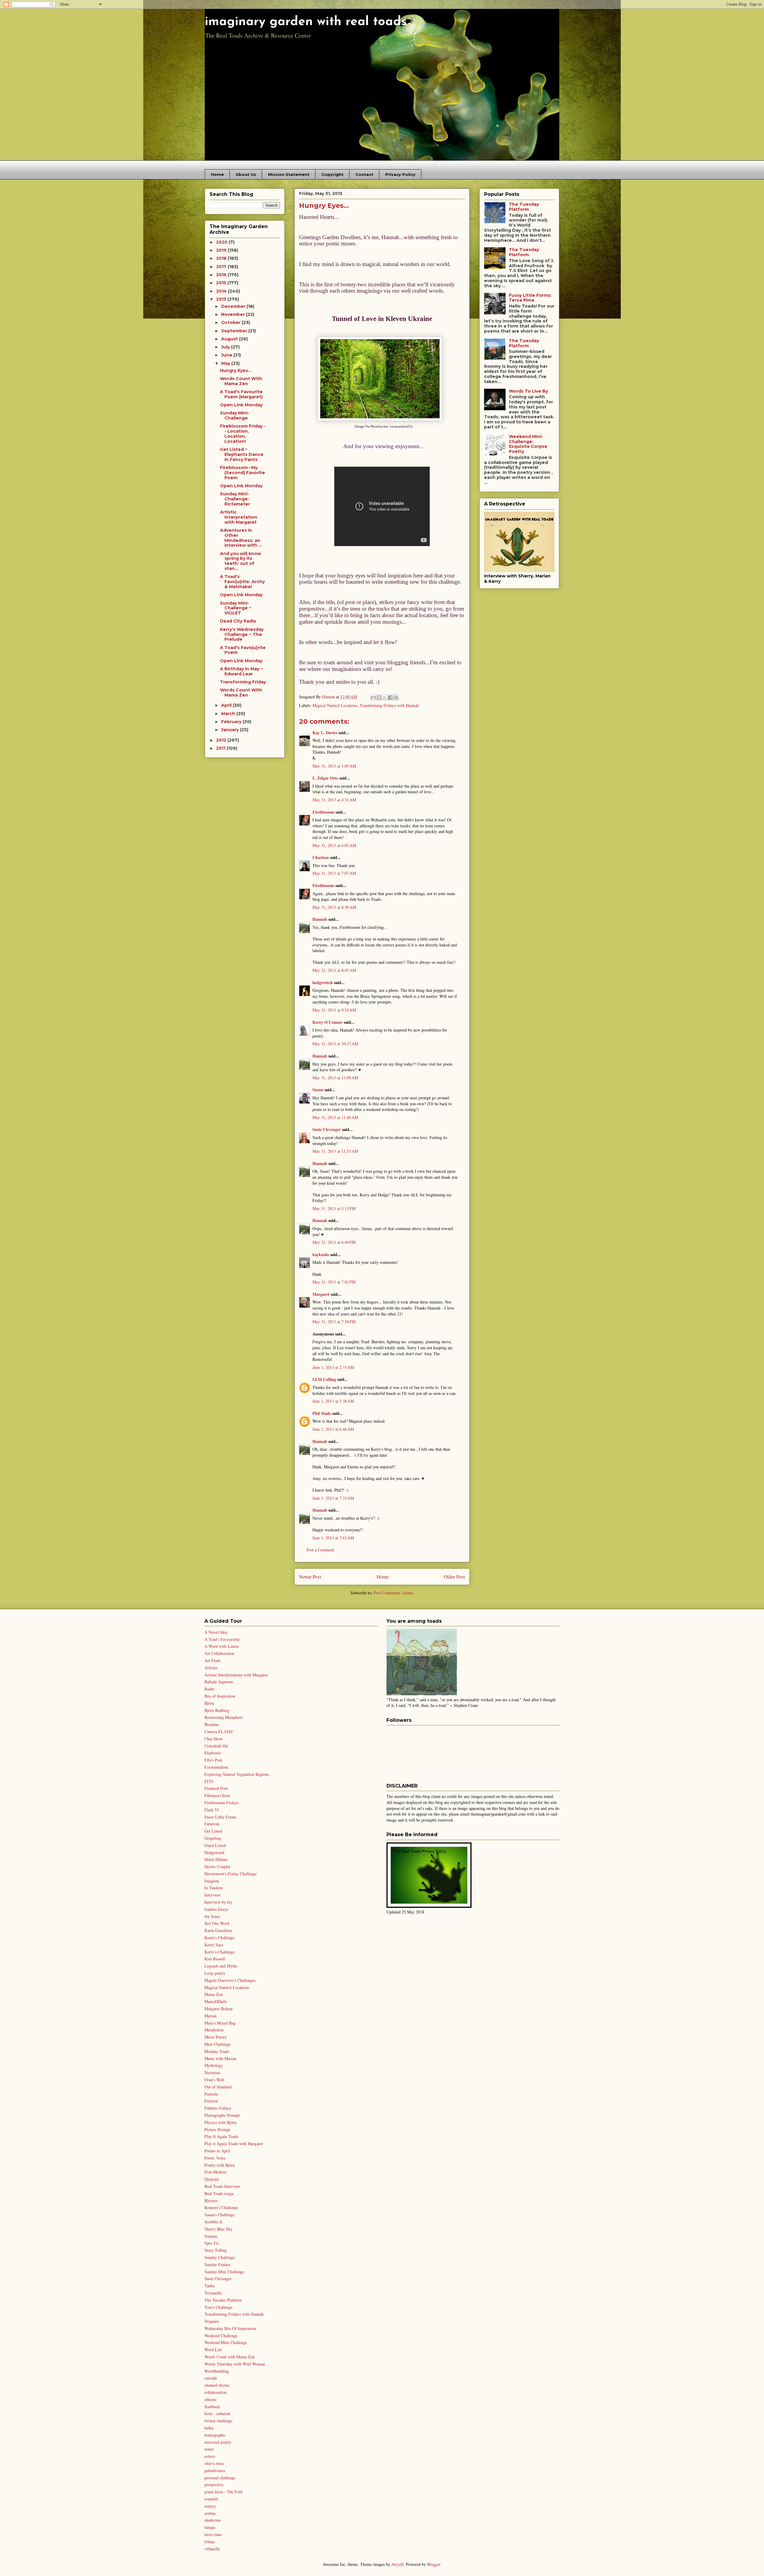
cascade (211, 2378)
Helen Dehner (216, 1859)
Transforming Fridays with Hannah (389, 705)
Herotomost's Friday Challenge (231, 1874)
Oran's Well (214, 2080)
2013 (222, 299)
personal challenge (220, 2478)
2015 (222, 283)
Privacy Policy (400, 174)
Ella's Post (213, 1760)
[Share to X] (385, 697)
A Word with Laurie (222, 1646)
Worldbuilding (217, 2371)
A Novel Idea (216, 1632)
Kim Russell (215, 1959)
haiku (209, 2428)
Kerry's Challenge (220, 1952)
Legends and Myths (221, 1966)
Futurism (212, 1824)
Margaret (321, 1294)
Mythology (214, 2065)
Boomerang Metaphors (224, 1717)
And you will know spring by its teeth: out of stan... (241, 561)
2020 (222, 242)
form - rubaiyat (217, 2413)
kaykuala (321, 1254)
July (226, 347)
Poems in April (217, 2151)
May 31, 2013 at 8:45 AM (334, 970)
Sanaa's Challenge (220, 2215)
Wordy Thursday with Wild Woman (235, 2364)
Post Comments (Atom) (394, 1593)
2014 (222, 291)
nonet (209, 2449)
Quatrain (212, 2179)
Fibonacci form (217, 1795)
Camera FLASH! (219, 1732)
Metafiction (214, 2030)
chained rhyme (217, 2385)
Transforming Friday (243, 682)
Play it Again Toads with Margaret (234, 2144)
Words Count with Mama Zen (229, 2357)
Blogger (434, 2564)
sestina (210, 2513)
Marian (210, 2016)
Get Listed (213, 1831)
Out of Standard (218, 2087)
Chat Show (214, 1739)
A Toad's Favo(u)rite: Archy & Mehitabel (242, 582)
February (232, 722)
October (231, 322)
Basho (210, 1689)
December (234, 306)
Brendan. (212, 1724)
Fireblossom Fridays (222, 1803)
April (227, 705)
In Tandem (214, 1888)
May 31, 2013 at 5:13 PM (334, 1208)
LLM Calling (324, 1379)
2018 (222, 258)
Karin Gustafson (218, 1930)
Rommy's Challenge (221, 2207)
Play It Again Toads (221, 2136)
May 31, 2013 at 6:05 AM (334, 845)
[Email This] (373, 697)
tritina (210, 2542)
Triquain (212, 2321)
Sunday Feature (218, 2264)
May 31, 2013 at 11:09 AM (335, 1078)
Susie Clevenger (327, 1129)
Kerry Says (214, 1945)
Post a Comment (320, 1550)
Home (217, 174)
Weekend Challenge (221, 2336)
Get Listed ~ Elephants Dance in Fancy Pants (242, 454)
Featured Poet (216, 1788)
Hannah (320, 919)
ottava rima (214, 2463)
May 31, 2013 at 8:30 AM (334, 907)
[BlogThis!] (379, 697)
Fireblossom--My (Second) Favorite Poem (242, 473)
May (226, 363)
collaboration (215, 2392)
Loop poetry (215, 1973)
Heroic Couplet (217, 1866)
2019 (222, 250)
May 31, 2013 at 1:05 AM (334, 766)
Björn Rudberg (217, 1710)
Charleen (321, 857)
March (229, 714)
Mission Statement (289, 174)
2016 (222, 275)
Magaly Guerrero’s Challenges (230, 1980)
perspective (214, 2484)
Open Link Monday (241, 405)
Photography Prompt (222, 2115)
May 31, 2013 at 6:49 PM (334, 1242)
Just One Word (217, 1923)
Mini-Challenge (218, 2044)
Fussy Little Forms (220, 1817)
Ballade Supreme (219, 1682)
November (234, 314)
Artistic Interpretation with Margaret (239, 517)
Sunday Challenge (220, 2257)
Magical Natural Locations (335, 705)
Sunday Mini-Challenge (235, 415)
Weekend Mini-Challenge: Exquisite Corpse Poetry (528, 444)
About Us (246, 174)
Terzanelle (213, 2293)
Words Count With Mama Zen (241, 381)
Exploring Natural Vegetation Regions (237, 1774)
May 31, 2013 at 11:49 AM (335, 1117)
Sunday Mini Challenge (224, 2272)
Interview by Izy (218, 1902)
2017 (222, 267)
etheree (210, 2399)
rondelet (211, 2499)
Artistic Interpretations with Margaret (236, 1675)
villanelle (212, 2549)
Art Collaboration (219, 1653)
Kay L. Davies (325, 733)
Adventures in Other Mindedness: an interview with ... (241, 538)
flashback (212, 2407)
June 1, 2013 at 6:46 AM (333, 1429)
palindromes (215, 2470)
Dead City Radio (238, 621)
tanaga (210, 2527)
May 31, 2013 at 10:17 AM (335, 1044)
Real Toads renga (219, 2193)
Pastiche (211, 2094)
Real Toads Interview (222, 2186)
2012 (222, 740)
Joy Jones (212, 1916)
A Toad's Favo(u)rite (222, 1639)
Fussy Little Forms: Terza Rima (530, 298)
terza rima (213, 2534)
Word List (213, 2350)
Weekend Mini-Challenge (226, 2342)
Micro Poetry (216, 2037)
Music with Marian (220, 2058)
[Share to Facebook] (390, 697)
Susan (318, 1090)
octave (210, 2456)
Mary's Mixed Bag (220, 2023)
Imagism (212, 1881)
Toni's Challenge (218, 2307)
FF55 (209, 1781)
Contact (364, 174)
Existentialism (216, 1767)
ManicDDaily (216, 2001)
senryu (210, 2506)
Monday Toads (217, 2051)
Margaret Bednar (219, 2009)
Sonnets (211, 2236)
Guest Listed (215, 1845)
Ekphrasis (213, 1753)
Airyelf (397, 2564)
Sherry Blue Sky (218, 2229)
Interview (212, 1895)
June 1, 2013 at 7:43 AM (333, 1538)
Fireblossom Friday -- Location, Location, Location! (243, 434)
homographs (215, 2435)
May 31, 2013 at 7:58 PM (334, 1322)
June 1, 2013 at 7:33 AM (333, 1498)
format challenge (218, 2421)
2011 (221, 748)
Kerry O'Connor (328, 1022)
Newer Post (310, 1577)
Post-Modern (215, 2172)
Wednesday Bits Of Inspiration (230, 2328)
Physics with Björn (220, 2122)
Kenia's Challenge (220, 1938)
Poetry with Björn (220, 2165)
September (235, 331)
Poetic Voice (215, 2158)
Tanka (210, 2286)
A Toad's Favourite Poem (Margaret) (241, 394)
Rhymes (211, 2201)
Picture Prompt (217, 2129)
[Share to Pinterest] (396, 697)
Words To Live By (528, 391)
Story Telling (216, 2250)
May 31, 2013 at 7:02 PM (334, 1282)
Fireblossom (323, 812)
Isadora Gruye (216, 1909)
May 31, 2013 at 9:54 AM (334, 1010)
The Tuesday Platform (524, 207)
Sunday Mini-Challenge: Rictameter (235, 499)
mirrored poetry (218, 2442)
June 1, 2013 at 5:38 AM (333, 1401)
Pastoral (211, 2101)
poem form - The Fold (223, 2492)
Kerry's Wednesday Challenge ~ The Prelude (242, 634)
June (227, 355)
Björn (209, 1703)
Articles (211, 1668)
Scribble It (213, 2222)
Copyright (332, 174)
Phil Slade (322, 1413)
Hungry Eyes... (236, 371)
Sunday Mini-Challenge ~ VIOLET (236, 608)
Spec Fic (212, 2243)
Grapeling (213, 1838)
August (230, 339)
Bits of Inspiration (220, 1696)
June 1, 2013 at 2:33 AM (333, 1367)
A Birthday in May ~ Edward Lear (242, 671)
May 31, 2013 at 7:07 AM (334, 873)
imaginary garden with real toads (306, 22)
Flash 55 (212, 1810)
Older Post (454, 1577)
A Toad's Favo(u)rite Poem (243, 650)
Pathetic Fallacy (218, 2108)
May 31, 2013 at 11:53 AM (335, 1151)
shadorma (212, 2520)
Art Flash (212, 1660)
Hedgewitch (214, 1852)
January (231, 730)
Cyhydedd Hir (216, 1746)
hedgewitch (323, 982)
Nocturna (212, 2072)
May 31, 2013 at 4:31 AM (334, 800)
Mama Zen (214, 1994)
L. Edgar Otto (325, 778)
